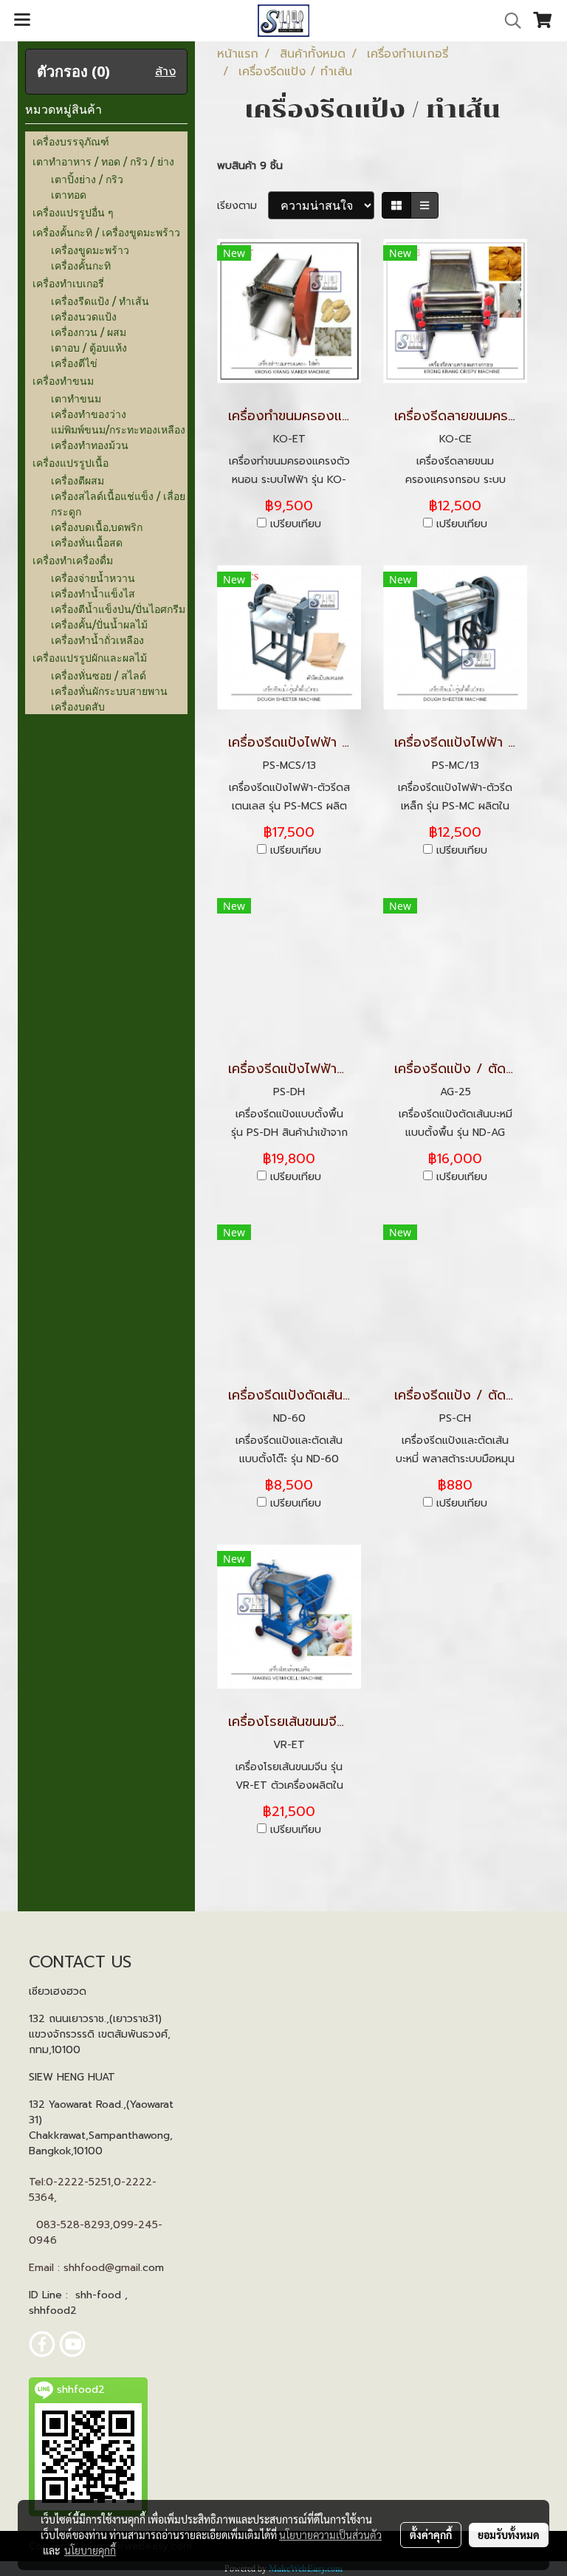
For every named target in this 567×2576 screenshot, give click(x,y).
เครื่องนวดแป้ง (84, 316)
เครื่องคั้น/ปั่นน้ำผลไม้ (99, 624)
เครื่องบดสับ (78, 706)
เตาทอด (69, 195)
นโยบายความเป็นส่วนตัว (330, 2535)
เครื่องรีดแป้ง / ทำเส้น (100, 301)
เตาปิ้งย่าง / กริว (87, 179)
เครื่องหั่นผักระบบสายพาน (109, 691)
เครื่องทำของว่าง (89, 414)
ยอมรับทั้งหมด (509, 2535)
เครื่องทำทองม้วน (90, 445)
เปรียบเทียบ (296, 524)
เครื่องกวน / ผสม (89, 332)
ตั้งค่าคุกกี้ (431, 2535)
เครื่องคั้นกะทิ (81, 266)
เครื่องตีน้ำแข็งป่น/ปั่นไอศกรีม (118, 609)
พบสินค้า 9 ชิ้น (250, 166)
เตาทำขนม (76, 398)
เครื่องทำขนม (63, 381)
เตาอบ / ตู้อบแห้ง (89, 347)
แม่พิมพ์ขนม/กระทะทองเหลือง (118, 429)
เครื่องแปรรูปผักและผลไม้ (90, 658)
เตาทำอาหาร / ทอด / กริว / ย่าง (103, 161)
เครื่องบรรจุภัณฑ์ (71, 141)
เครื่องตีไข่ (74, 363)
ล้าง (165, 72)
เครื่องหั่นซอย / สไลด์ (99, 675)
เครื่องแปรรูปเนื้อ (71, 463)
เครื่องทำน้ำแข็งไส (93, 593)
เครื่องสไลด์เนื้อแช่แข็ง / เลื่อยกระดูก (118, 504)
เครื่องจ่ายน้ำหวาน (93, 578)
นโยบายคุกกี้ (90, 2550)
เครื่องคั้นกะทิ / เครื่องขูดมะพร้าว (106, 232)
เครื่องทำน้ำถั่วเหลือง (97, 640)
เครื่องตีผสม (78, 480)
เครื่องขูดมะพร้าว (90, 250)
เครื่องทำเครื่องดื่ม (73, 560)
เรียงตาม (243, 206)
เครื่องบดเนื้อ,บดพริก (97, 527)
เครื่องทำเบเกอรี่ (68, 283)
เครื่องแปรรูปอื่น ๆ (73, 212)
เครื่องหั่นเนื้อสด (87, 542)
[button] (508, 21)
